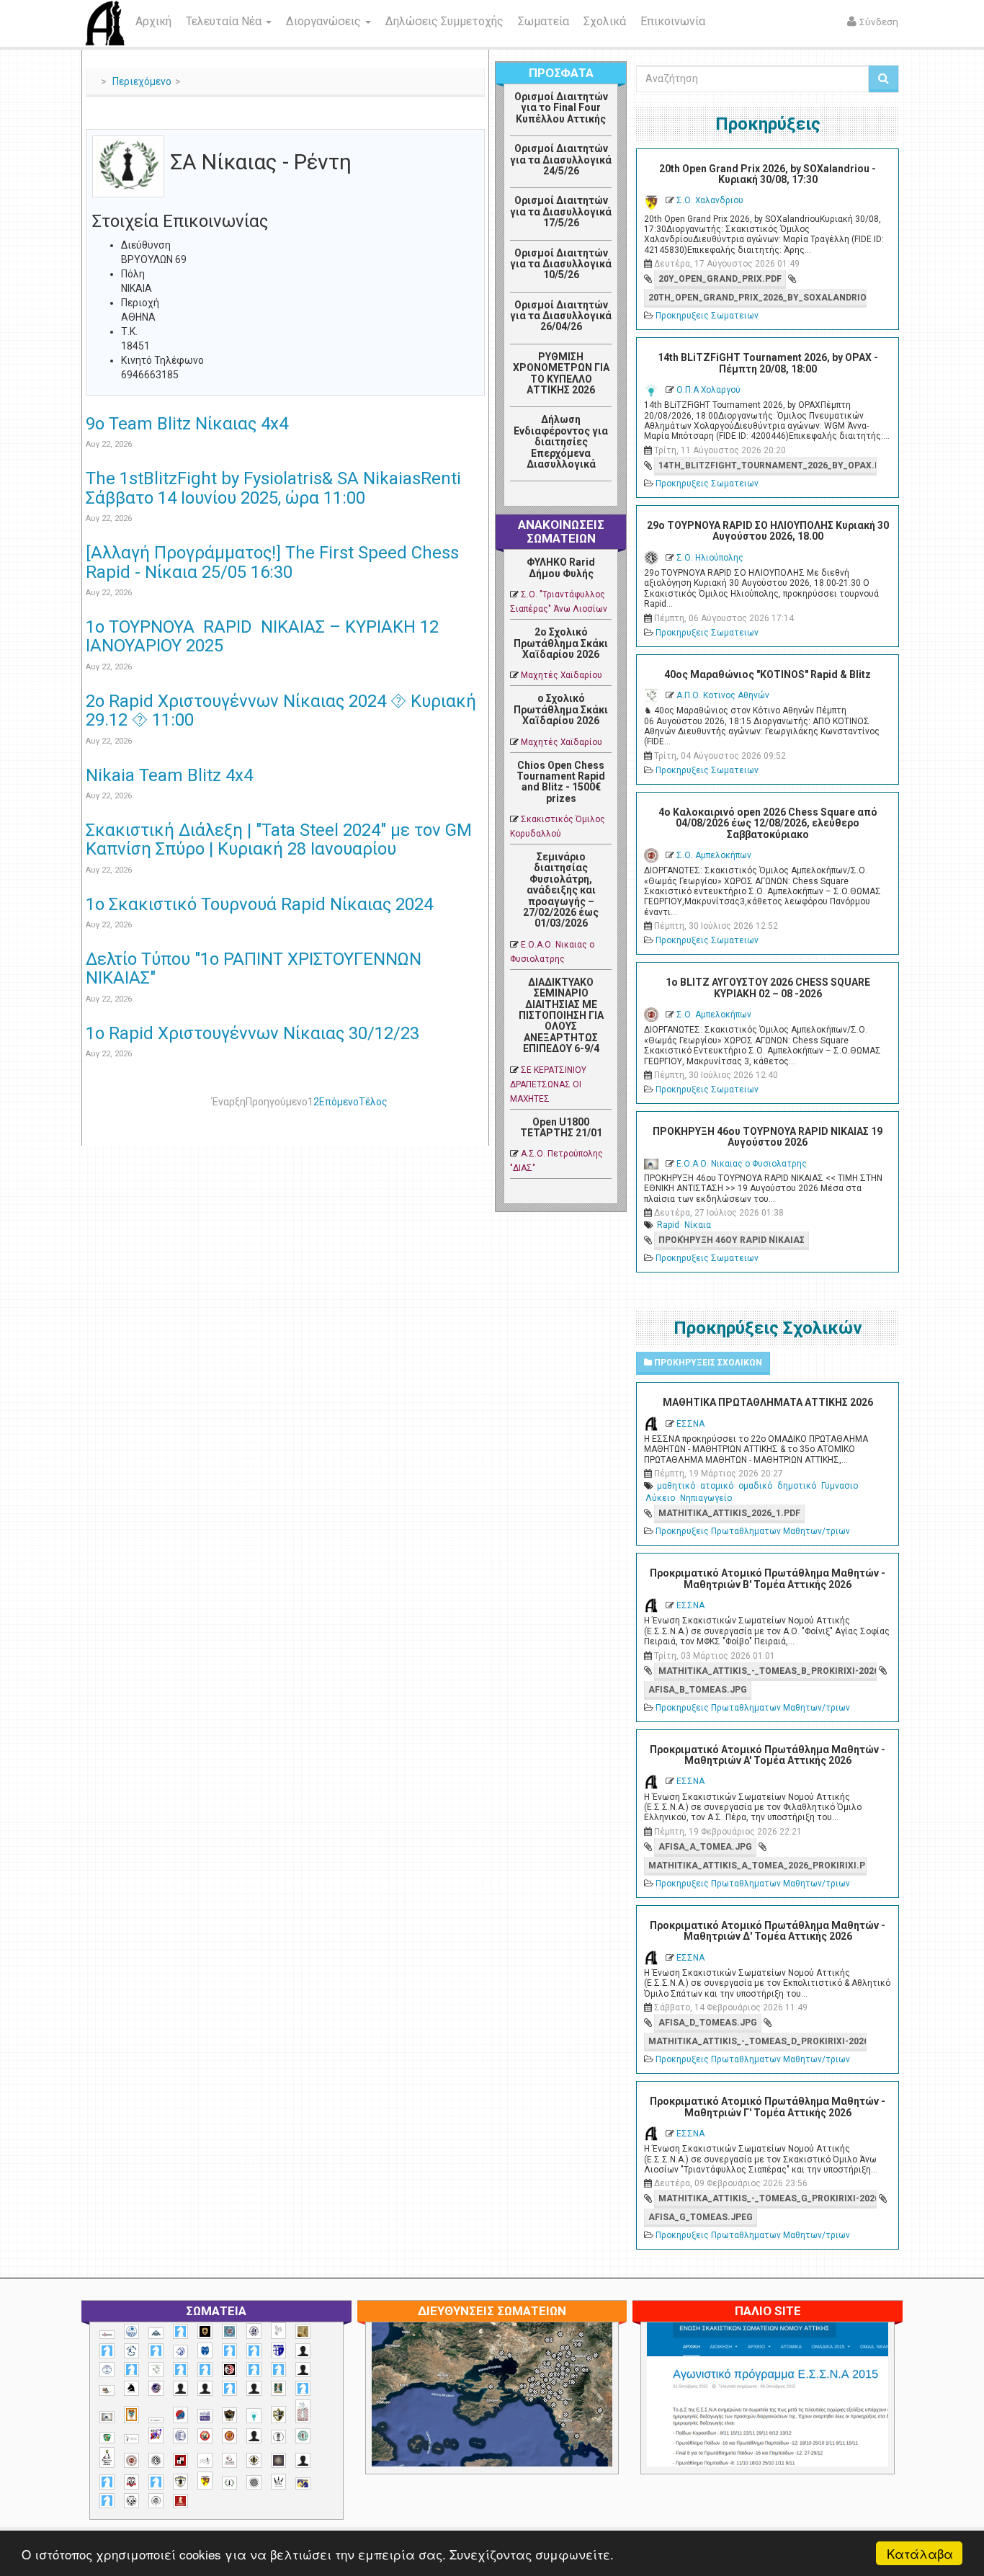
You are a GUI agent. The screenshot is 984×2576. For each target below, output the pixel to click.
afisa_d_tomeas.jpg (708, 2023)
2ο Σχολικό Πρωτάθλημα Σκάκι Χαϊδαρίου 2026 (561, 643)
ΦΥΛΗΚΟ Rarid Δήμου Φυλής (561, 567)
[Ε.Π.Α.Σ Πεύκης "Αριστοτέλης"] (156, 2420)
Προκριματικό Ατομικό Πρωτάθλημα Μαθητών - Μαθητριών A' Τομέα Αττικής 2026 (768, 1755)
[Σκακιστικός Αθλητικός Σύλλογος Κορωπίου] (303, 2483)
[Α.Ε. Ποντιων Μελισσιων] (180, 2331)
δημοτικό (797, 1486)
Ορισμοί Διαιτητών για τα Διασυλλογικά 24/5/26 (561, 160)
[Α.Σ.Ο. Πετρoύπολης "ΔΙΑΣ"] (107, 2390)
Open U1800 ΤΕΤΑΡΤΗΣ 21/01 (561, 1127)
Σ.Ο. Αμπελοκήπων (714, 855)
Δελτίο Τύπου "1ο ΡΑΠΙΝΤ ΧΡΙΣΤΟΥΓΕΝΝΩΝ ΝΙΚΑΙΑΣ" (254, 968)
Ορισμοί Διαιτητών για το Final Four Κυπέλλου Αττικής (561, 108)
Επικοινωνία (673, 21)
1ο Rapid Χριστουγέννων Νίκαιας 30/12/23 (252, 1033)
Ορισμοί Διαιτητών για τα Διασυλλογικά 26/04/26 (561, 316)
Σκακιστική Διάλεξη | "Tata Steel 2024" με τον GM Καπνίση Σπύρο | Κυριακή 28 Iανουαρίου (279, 839)
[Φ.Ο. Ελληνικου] (180, 2501)
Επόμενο (339, 1102)
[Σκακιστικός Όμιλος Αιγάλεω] (131, 2501)
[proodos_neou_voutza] (131, 2331)
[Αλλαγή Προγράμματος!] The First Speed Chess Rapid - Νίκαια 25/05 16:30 (272, 562)
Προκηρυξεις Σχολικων (707, 1363)
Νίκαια (698, 1225)
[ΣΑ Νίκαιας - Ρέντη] (229, 2483)
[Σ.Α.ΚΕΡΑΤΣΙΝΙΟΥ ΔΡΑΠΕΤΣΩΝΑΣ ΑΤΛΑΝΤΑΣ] (254, 2436)
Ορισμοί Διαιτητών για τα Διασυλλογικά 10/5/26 (561, 264)
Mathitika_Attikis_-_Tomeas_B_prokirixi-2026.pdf (767, 1671)
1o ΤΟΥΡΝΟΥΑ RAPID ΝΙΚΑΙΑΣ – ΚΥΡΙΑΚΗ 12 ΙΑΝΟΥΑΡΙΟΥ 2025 (262, 636)
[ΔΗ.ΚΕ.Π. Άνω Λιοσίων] (278, 2388)
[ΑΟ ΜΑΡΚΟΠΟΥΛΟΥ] (156, 2388)
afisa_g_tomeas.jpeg (701, 2217)
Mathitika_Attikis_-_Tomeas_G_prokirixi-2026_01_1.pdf (767, 2198)
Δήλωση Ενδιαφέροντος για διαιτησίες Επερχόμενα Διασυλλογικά (561, 442)
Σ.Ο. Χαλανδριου (710, 200)
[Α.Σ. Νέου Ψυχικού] (229, 2370)
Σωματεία (544, 21)
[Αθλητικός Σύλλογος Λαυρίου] (131, 2389)
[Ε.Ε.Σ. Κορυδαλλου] (303, 2388)
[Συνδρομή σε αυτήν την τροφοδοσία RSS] (473, 120)
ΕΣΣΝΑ (690, 1424)
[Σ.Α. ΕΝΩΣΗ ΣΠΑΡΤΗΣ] (229, 2436)
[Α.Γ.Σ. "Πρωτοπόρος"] (156, 2333)
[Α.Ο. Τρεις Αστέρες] (303, 2351)
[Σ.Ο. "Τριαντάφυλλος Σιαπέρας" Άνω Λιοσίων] (303, 2436)
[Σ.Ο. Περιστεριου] (107, 2482)
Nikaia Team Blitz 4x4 (169, 775)
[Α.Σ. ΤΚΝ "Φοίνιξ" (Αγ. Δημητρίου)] (303, 2370)
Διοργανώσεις (325, 21)
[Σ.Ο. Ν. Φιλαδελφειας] (254, 2460)
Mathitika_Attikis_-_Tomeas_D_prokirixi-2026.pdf (757, 2041)
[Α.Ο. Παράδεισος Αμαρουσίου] (254, 2351)
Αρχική (153, 21)
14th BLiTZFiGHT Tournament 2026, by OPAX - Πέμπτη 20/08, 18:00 (768, 363)
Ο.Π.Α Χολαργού (708, 390)
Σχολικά (605, 21)
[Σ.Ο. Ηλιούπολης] (156, 2460)
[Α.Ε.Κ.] (205, 2331)
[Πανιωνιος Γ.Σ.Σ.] (156, 2435)
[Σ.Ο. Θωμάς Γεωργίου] (180, 2460)
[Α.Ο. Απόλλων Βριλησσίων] (303, 2331)
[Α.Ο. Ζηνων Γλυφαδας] (131, 2350)
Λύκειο (660, 1498)
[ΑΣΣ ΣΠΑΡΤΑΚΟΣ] (205, 2388)
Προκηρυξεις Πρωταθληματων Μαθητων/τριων (753, 1531)
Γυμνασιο (840, 1486)
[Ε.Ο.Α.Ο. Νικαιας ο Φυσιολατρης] (107, 2417)
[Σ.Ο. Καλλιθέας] (205, 2460)
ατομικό (717, 1486)
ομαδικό (755, 1486)
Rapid (668, 1225)
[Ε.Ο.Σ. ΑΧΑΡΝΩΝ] (131, 2415)
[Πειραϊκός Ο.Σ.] (180, 2436)
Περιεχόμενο (142, 81)
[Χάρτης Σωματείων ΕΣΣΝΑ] (526, 2412)
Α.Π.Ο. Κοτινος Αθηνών (723, 695)
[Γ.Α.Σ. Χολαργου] (229, 2388)
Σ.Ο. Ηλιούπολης (710, 558)
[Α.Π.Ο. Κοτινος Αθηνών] (156, 2370)
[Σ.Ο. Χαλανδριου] (205, 2481)
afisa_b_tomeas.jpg (698, 1690)
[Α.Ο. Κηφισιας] (156, 2351)
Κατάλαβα (920, 2553)
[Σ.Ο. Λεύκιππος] (229, 2460)
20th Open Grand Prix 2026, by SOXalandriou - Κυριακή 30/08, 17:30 (768, 174)
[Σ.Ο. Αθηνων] (107, 2457)
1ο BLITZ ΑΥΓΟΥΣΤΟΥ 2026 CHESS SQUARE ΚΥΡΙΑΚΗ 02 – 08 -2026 (768, 988)
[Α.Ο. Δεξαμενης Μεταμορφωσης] (107, 2351)
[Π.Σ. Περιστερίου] (303, 2411)
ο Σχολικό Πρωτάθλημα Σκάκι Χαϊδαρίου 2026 (561, 709)
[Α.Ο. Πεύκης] (278, 2350)
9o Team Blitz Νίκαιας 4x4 (187, 424)
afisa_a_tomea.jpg (705, 1847)
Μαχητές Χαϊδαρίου (562, 675)
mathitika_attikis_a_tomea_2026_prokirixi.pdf (757, 1866)
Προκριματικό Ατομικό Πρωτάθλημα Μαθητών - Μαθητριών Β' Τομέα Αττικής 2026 (768, 1578)
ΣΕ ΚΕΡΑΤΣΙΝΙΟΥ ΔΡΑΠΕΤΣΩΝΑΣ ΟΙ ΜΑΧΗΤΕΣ (548, 1084)
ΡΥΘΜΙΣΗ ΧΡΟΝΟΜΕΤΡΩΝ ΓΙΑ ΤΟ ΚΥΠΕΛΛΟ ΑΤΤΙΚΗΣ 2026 (561, 373)
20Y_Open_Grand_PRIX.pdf (720, 279)
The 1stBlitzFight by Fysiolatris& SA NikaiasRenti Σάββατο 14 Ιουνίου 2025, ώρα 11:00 (273, 488)
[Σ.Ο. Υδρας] (180, 2482)
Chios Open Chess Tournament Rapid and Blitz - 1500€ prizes (561, 782)
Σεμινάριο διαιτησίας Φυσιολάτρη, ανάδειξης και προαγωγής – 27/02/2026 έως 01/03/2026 (561, 890)
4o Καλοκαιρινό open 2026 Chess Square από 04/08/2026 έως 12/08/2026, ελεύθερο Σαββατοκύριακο (768, 823)
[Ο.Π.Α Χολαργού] (254, 2416)
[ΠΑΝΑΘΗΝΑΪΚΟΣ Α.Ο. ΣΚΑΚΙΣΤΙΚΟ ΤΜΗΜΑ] (107, 2438)
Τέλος (373, 1102)
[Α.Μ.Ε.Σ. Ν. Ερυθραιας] (254, 2331)
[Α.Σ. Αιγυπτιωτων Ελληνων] (180, 2370)
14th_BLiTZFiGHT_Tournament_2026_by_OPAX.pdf (767, 465)
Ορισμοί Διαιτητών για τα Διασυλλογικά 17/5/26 (561, 211)
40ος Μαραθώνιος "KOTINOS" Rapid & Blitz (768, 674)
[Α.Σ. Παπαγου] (254, 2370)
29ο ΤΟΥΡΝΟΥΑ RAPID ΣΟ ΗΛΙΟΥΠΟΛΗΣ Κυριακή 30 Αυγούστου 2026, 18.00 (768, 531)
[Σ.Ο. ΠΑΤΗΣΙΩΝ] (303, 2460)
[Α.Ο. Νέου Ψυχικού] (229, 2351)
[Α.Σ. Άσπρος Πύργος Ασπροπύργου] (205, 2370)
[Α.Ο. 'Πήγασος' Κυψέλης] (278, 2330)
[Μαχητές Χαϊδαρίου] (229, 2415)
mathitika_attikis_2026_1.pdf (729, 1513)
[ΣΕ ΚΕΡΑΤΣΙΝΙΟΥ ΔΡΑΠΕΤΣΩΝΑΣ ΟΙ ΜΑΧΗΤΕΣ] (254, 2482)
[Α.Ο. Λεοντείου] (180, 2352)
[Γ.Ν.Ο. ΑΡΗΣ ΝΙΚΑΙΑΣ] (254, 2388)
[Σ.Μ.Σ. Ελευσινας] (278, 2437)
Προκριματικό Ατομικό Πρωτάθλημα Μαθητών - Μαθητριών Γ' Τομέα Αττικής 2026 (768, 2107)
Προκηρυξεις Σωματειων (707, 316)
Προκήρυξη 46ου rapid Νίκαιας (732, 1240)
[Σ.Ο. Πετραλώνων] (131, 2482)
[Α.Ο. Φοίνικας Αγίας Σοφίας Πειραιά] (107, 2370)
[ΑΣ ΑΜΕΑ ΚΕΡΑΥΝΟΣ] (180, 2388)
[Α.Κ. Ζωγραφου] (229, 2331)
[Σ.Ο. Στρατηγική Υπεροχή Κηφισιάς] (156, 2482)
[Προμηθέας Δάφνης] (205, 2436)
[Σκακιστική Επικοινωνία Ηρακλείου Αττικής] (278, 2482)
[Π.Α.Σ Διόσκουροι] (278, 2415)
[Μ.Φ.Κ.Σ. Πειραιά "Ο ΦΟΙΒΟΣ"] (205, 2416)
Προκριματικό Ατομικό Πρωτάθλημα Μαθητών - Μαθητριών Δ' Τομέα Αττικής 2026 (768, 1931)
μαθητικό (676, 1486)
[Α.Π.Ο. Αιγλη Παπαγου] (131, 2370)
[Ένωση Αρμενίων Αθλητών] (180, 2415)
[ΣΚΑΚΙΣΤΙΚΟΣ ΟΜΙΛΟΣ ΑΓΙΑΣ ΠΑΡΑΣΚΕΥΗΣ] (107, 2501)
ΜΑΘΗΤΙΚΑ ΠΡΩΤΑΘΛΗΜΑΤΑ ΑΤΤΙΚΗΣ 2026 (768, 1402)
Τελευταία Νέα (225, 21)
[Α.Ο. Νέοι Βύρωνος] (205, 2350)
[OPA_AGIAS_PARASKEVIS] (107, 2335)
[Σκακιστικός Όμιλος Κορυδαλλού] (156, 2501)
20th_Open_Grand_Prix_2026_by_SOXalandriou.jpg (757, 298)
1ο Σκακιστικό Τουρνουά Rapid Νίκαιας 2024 (259, 904)
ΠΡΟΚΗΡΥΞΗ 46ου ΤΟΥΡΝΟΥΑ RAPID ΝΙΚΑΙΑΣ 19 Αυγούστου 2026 (768, 1137)
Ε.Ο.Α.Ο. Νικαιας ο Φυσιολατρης (742, 1164)
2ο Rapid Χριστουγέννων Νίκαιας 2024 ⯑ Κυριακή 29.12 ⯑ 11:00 (281, 710)
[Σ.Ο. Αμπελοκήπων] (131, 2460)
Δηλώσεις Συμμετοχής (444, 21)
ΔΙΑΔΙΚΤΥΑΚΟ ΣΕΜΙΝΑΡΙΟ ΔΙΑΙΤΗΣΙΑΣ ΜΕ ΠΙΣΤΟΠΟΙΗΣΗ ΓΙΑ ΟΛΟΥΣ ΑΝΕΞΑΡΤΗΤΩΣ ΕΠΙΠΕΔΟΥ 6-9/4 (561, 1015)
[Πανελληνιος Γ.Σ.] (131, 2439)
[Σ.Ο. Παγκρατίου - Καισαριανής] (278, 2460)
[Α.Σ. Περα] (278, 2370)
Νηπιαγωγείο (706, 1498)
